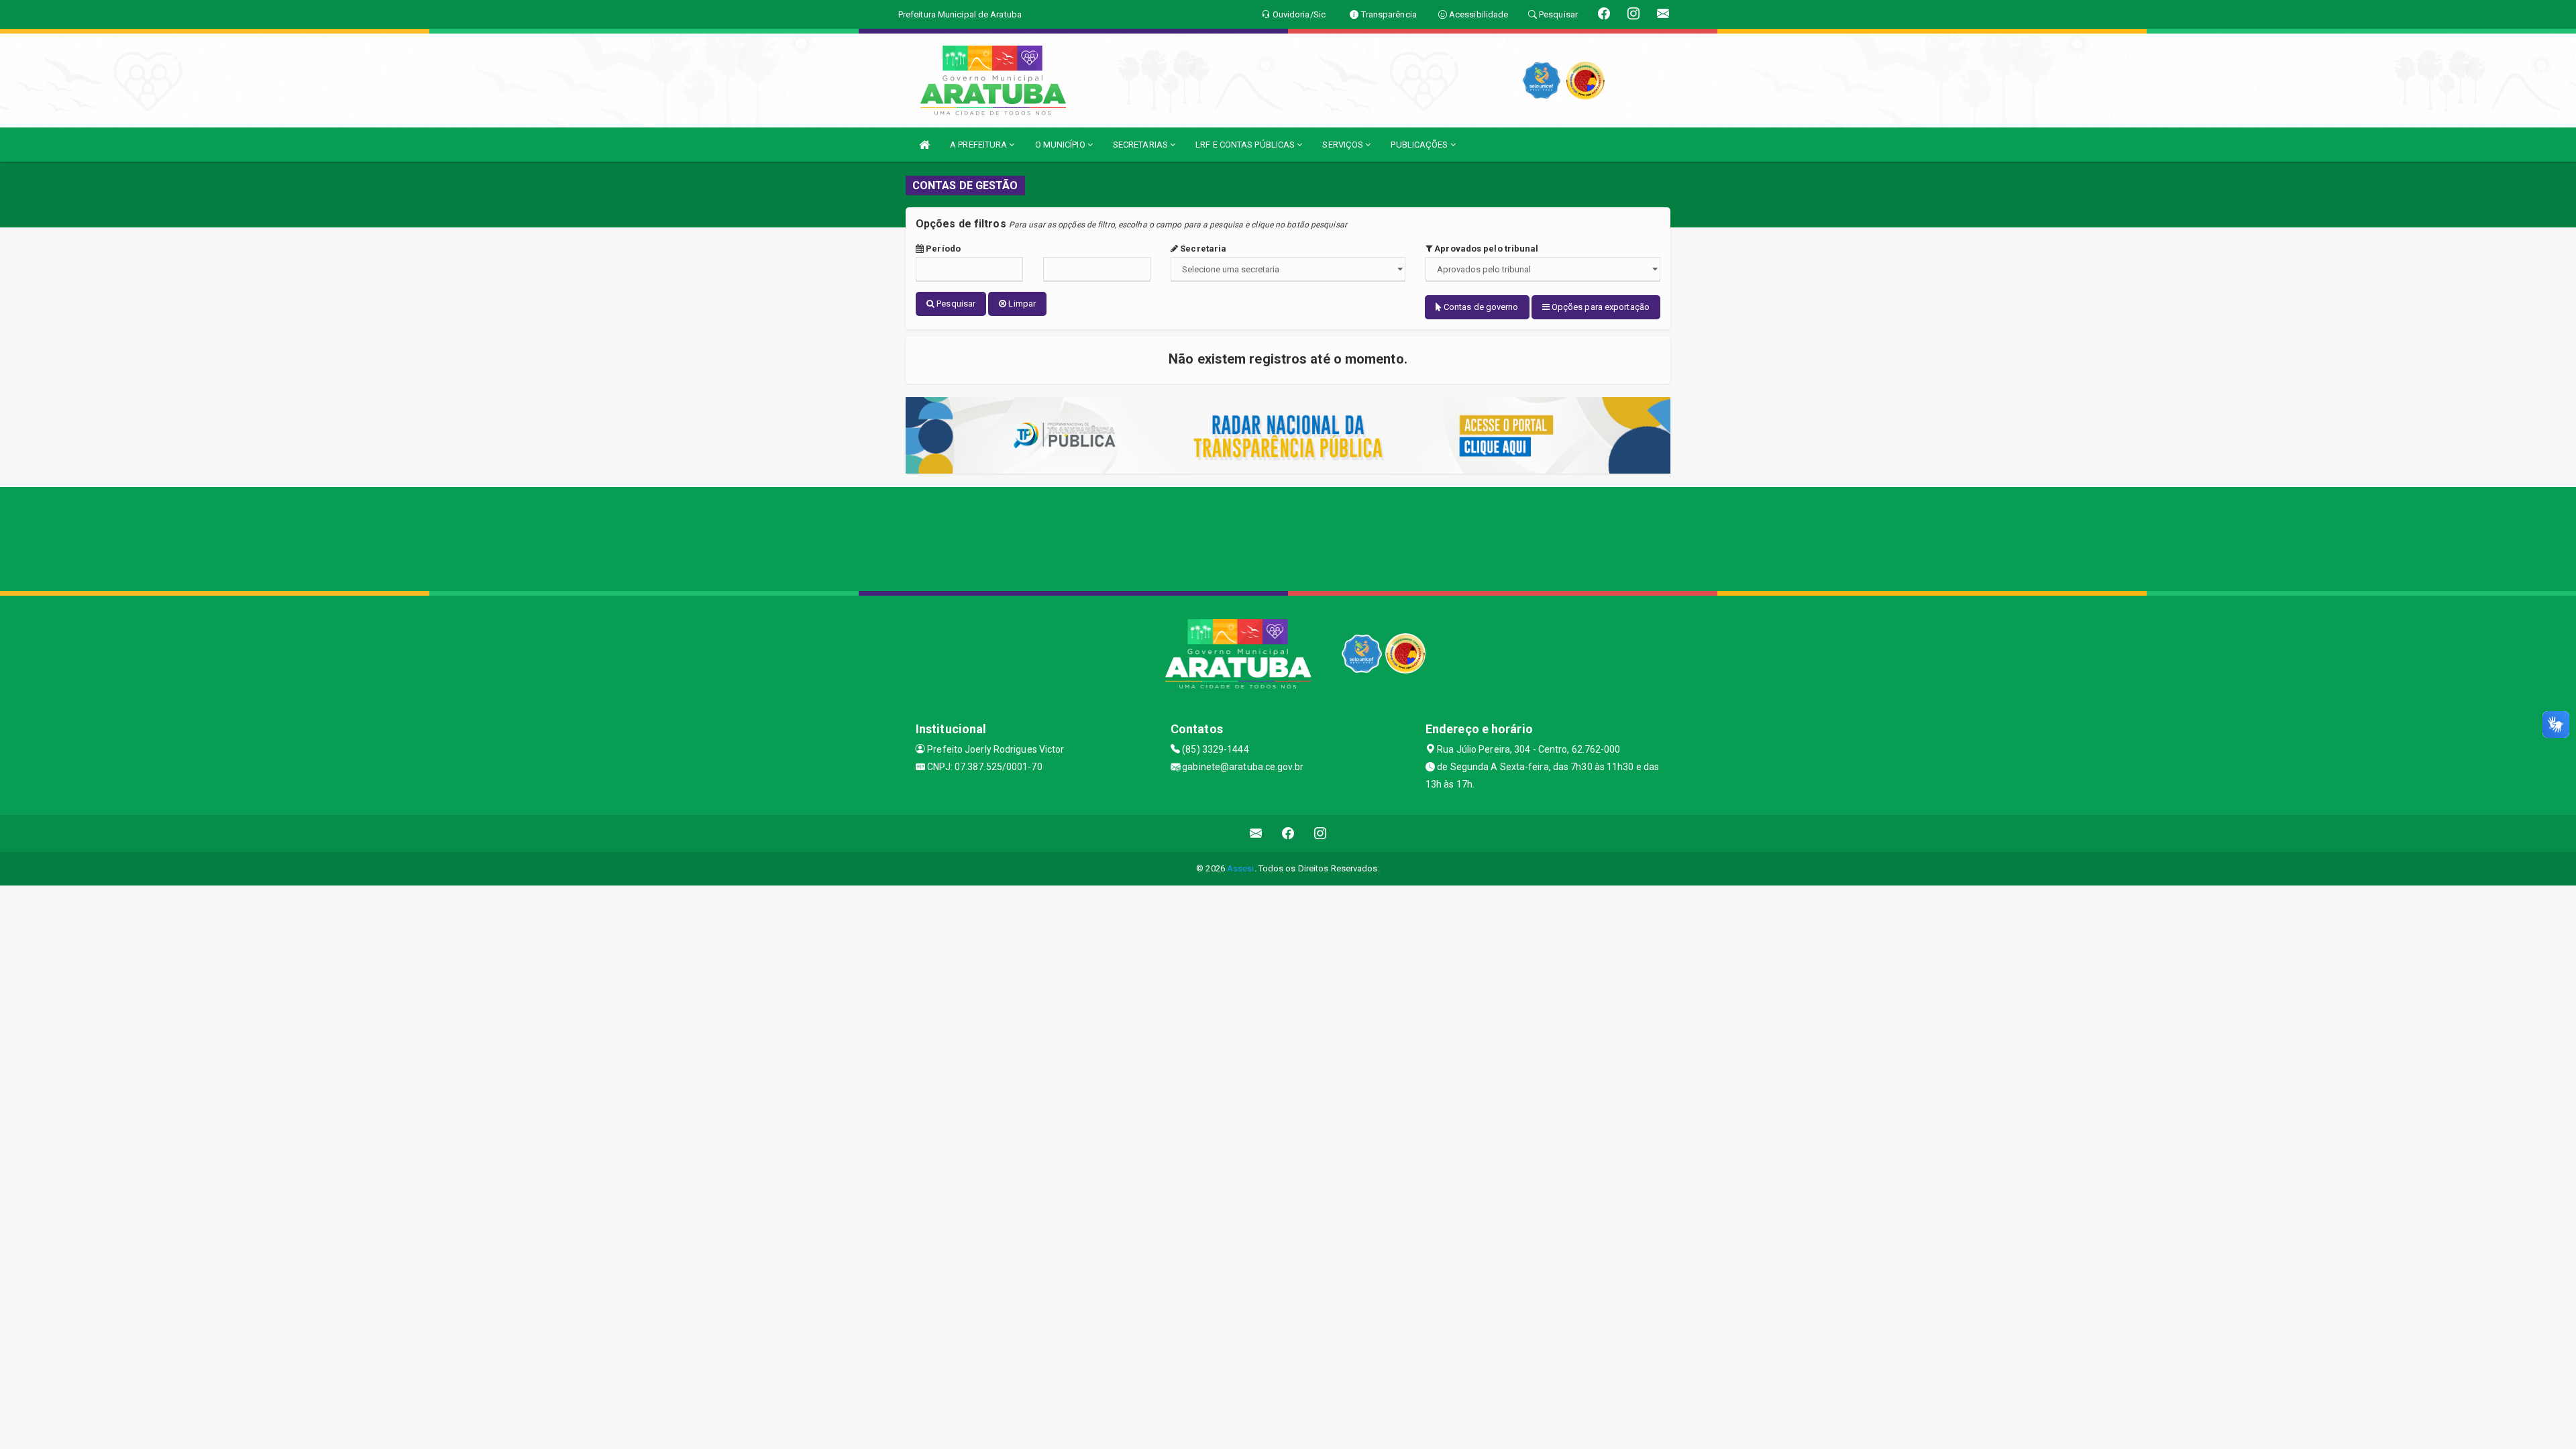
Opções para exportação (1600, 307)
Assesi (1241, 868)
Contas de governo (1480, 307)
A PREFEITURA (979, 145)
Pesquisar (955, 304)
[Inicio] (924, 145)
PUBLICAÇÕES (1420, 145)
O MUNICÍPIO (1061, 145)
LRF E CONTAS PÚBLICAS (1246, 145)
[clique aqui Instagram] (1321, 834)
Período (942, 249)
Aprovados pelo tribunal (1485, 249)
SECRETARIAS (1141, 145)
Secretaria (1202, 249)
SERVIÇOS (1344, 145)
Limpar (1021, 304)
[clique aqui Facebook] (1288, 834)
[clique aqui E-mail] (1256, 834)
